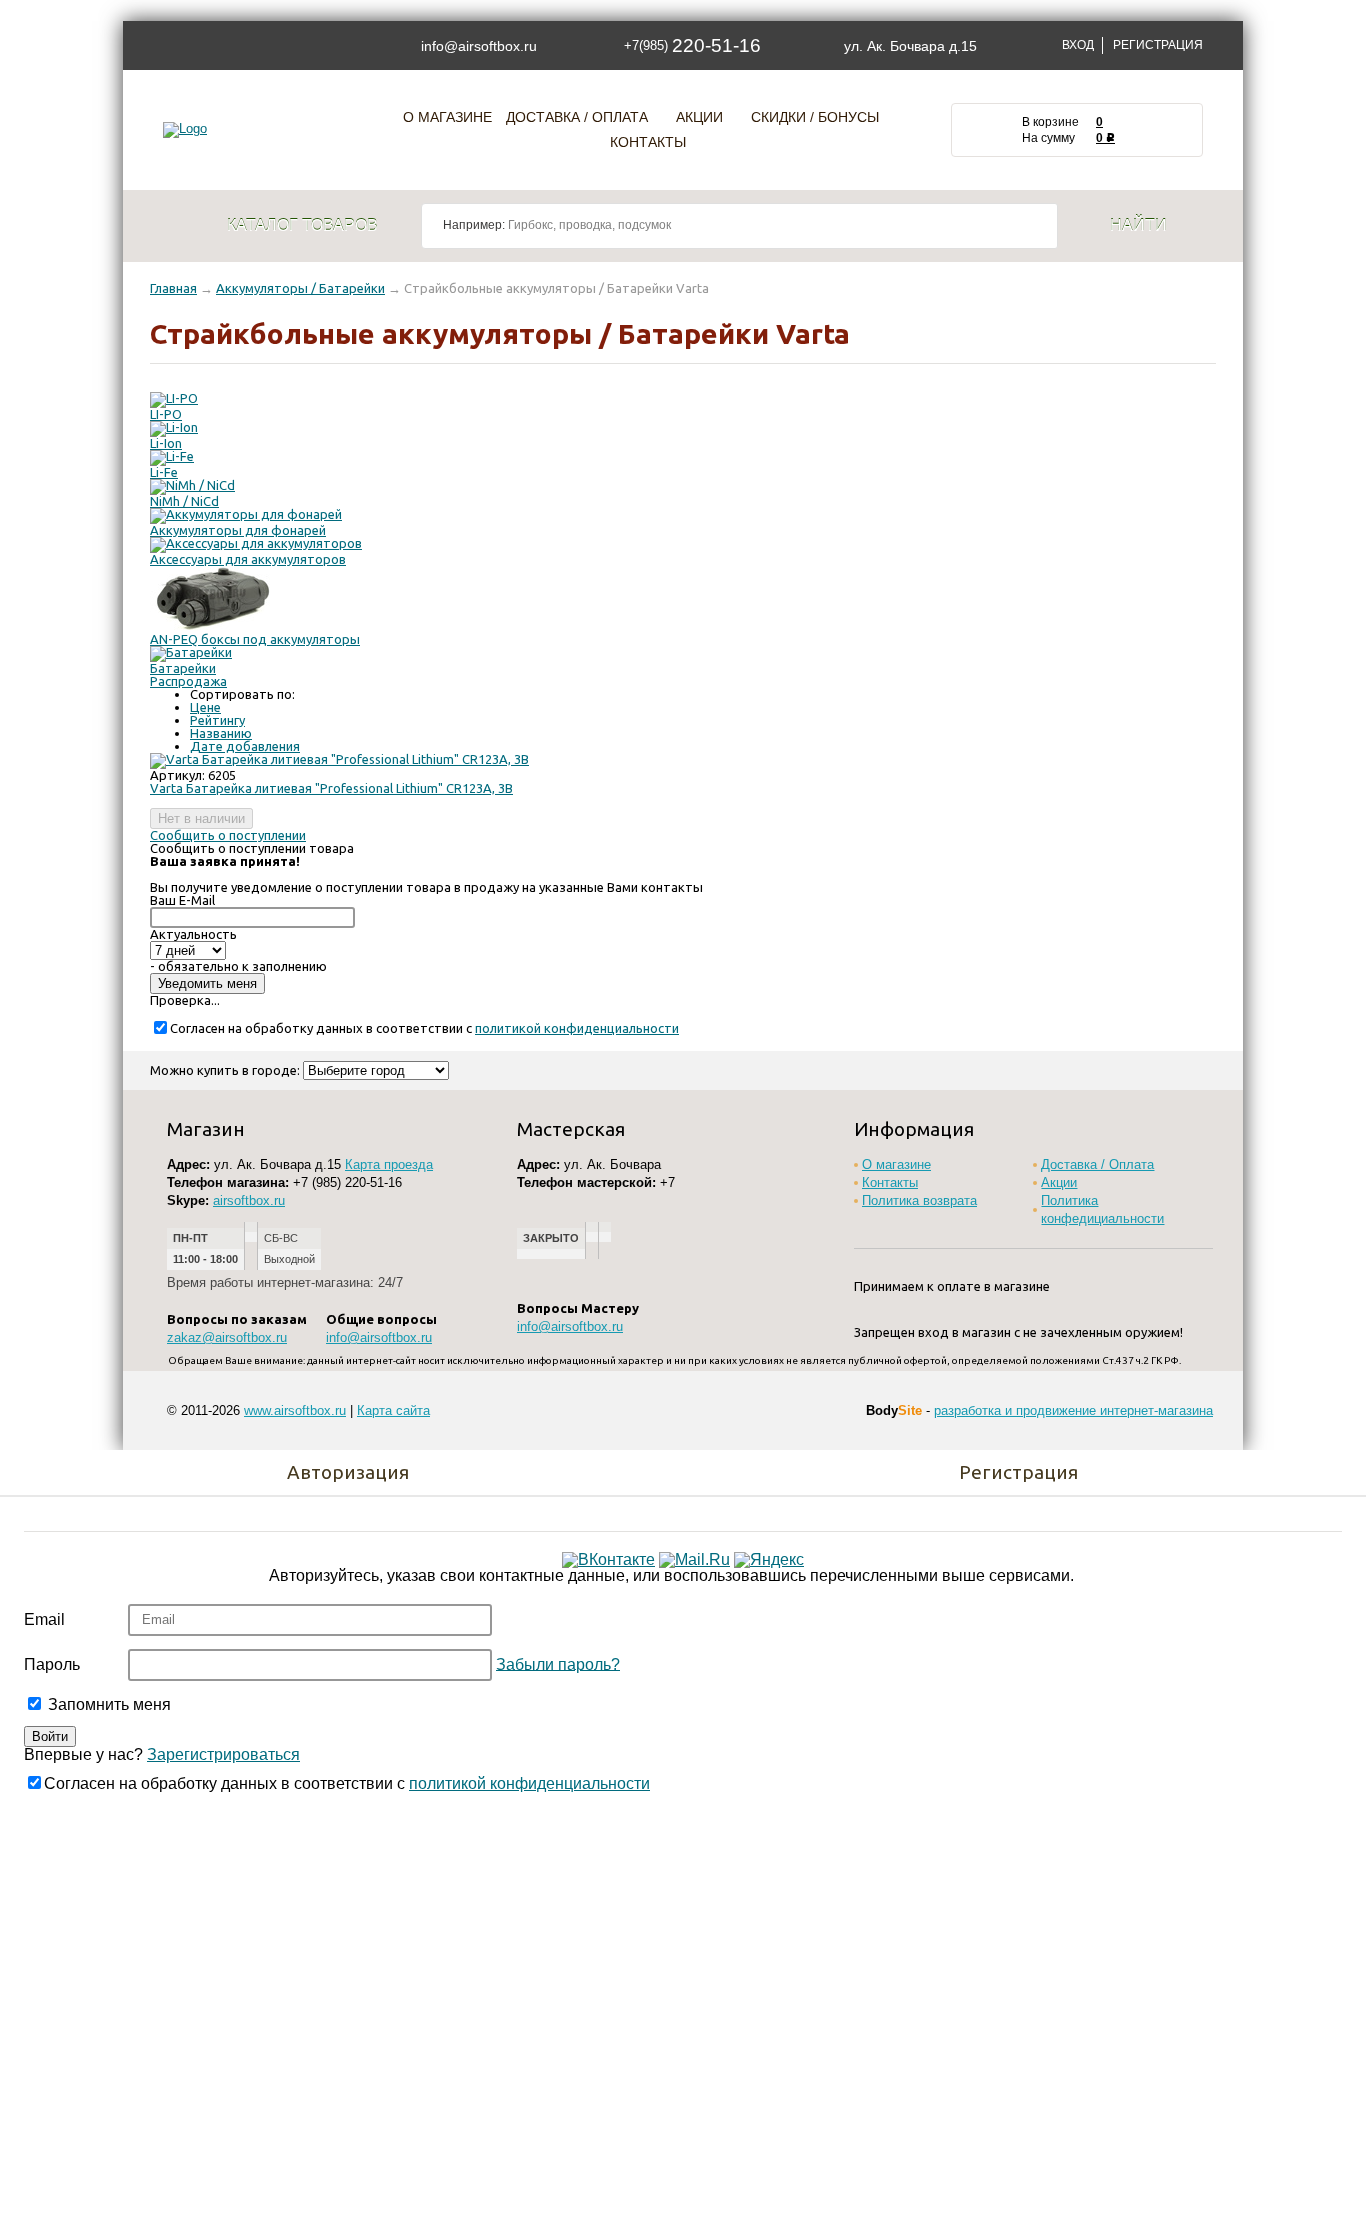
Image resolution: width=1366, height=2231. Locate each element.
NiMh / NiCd (184, 501)
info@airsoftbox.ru (479, 46)
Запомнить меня (107, 1704)
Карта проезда (389, 1164)
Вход (1078, 45)
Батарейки (183, 668)
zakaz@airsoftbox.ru (227, 1337)
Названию (221, 733)
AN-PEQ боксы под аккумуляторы (255, 639)
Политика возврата (919, 1200)
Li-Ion (166, 443)
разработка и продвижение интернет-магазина (1073, 1410)
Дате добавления (245, 746)
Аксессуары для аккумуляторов (248, 559)
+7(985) (692, 45)
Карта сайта (393, 1410)
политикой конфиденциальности (577, 1028)
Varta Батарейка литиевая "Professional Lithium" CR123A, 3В (331, 788)
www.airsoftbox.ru (295, 1410)
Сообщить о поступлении (228, 835)
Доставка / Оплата (577, 117)
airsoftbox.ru (249, 1200)
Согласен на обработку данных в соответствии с (424, 1028)
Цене (205, 707)
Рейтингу (217, 720)
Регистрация (1158, 45)
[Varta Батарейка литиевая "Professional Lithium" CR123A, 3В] (339, 759)
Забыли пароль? (558, 1663)
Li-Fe (164, 472)
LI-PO (166, 414)
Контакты (648, 142)
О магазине (447, 117)
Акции (699, 117)
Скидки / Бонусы (815, 117)
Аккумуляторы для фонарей (238, 530)
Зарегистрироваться (223, 1754)
